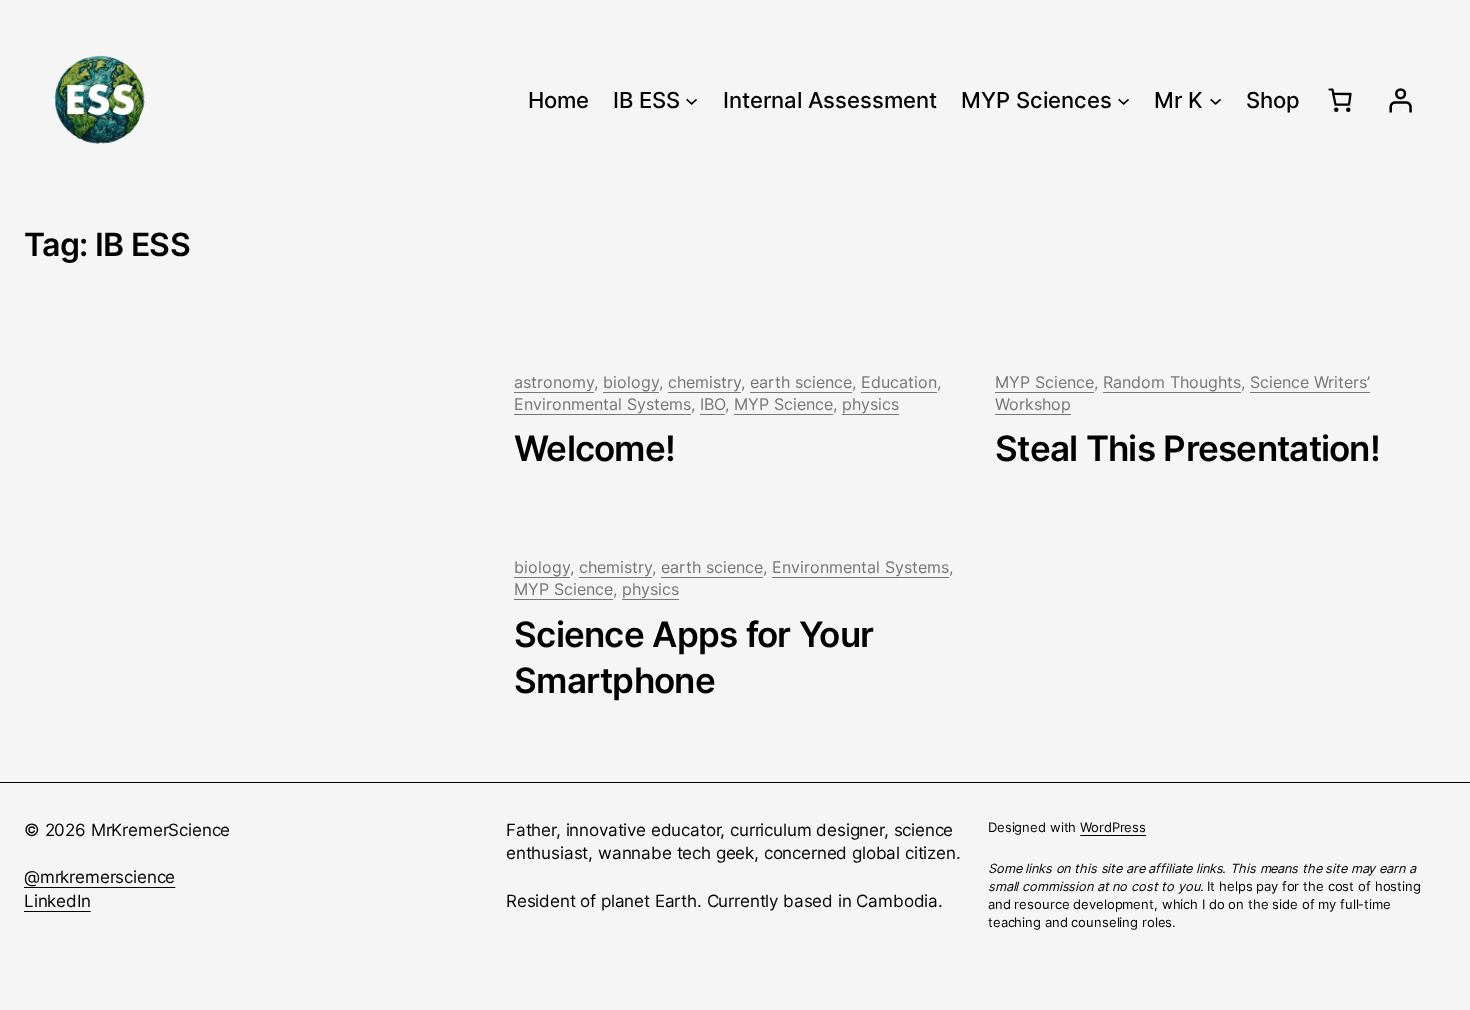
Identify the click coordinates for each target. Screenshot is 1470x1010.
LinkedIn (57, 901)
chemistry (704, 382)
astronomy (554, 382)
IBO (712, 404)
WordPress (1113, 827)
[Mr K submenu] (1215, 99)
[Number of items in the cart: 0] (1340, 100)
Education (899, 382)
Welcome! (594, 448)
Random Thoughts (1172, 382)
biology (631, 382)
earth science (801, 382)
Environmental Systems (602, 404)
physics (870, 404)
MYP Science (783, 404)
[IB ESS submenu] (691, 99)
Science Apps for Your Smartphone (693, 657)
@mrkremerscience (99, 877)
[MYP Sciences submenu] (1123, 99)
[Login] (1400, 100)
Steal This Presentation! (1187, 448)
